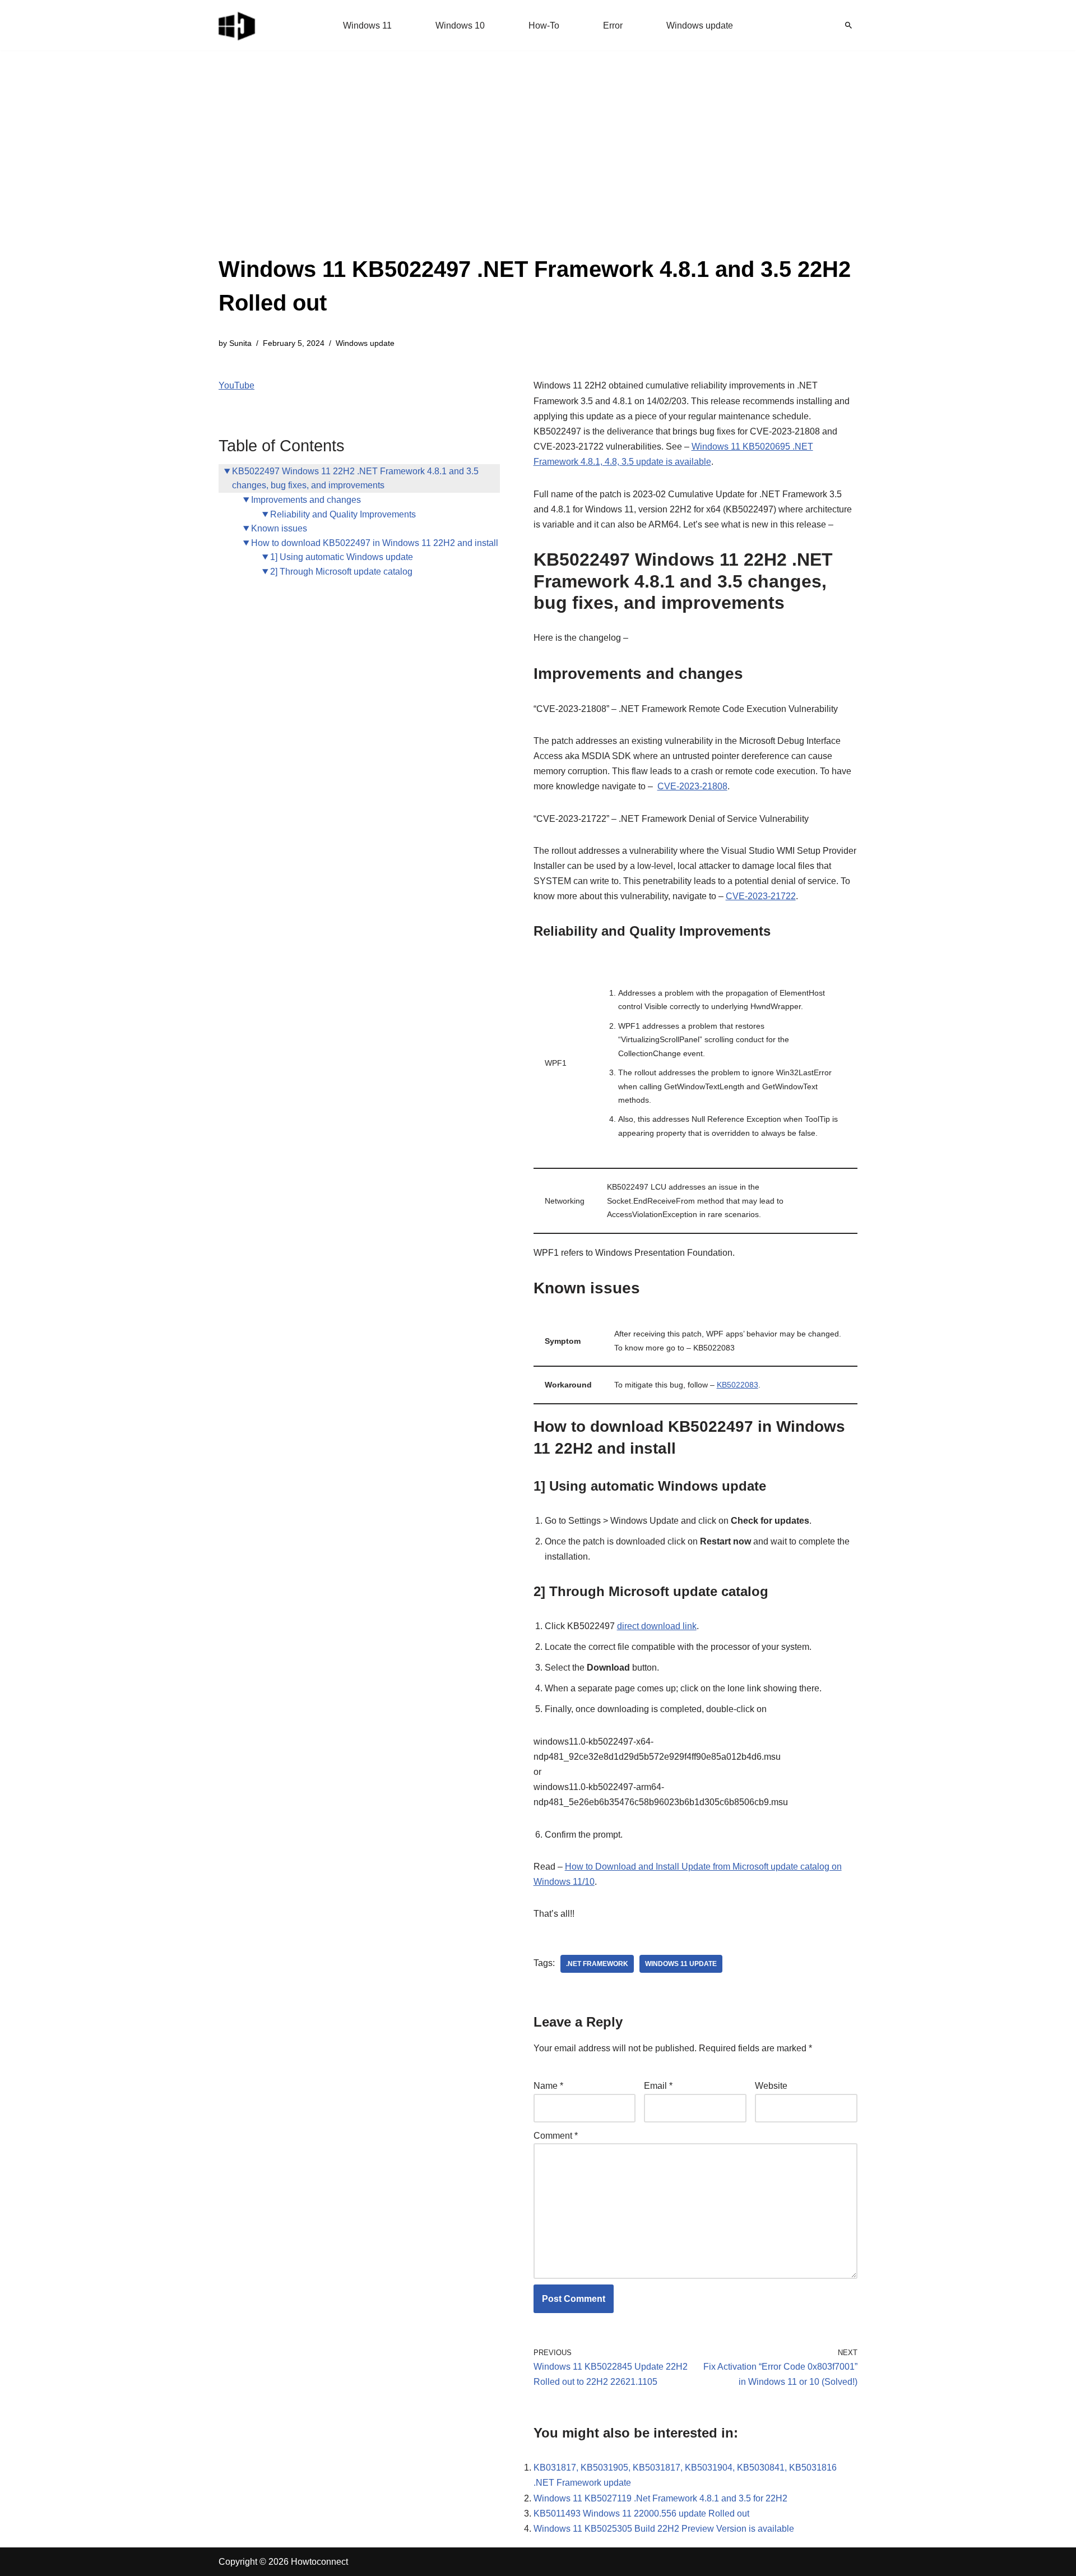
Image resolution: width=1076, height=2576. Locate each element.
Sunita (240, 343)
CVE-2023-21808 (692, 786)
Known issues (279, 528)
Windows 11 (367, 26)
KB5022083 (738, 1385)
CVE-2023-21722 (761, 896)
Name (548, 2086)
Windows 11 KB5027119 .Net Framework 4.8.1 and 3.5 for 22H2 (660, 2498)
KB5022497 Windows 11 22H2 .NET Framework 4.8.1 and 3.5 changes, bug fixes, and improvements (355, 478)
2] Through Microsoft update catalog (341, 572)
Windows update (700, 26)
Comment (556, 2136)
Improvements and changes (306, 500)
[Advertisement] (538, 168)
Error (613, 26)
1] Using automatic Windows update (342, 557)
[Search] (848, 25)
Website (771, 2086)
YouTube (236, 385)
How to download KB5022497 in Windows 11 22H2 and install (375, 543)
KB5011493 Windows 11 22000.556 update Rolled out (641, 2513)
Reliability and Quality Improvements (343, 514)
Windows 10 (460, 26)
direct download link (657, 1626)
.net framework (597, 1964)
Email (658, 2086)
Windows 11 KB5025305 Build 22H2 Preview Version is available (664, 2529)
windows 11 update (681, 1964)
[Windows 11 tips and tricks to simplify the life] (238, 25)
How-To (544, 26)
